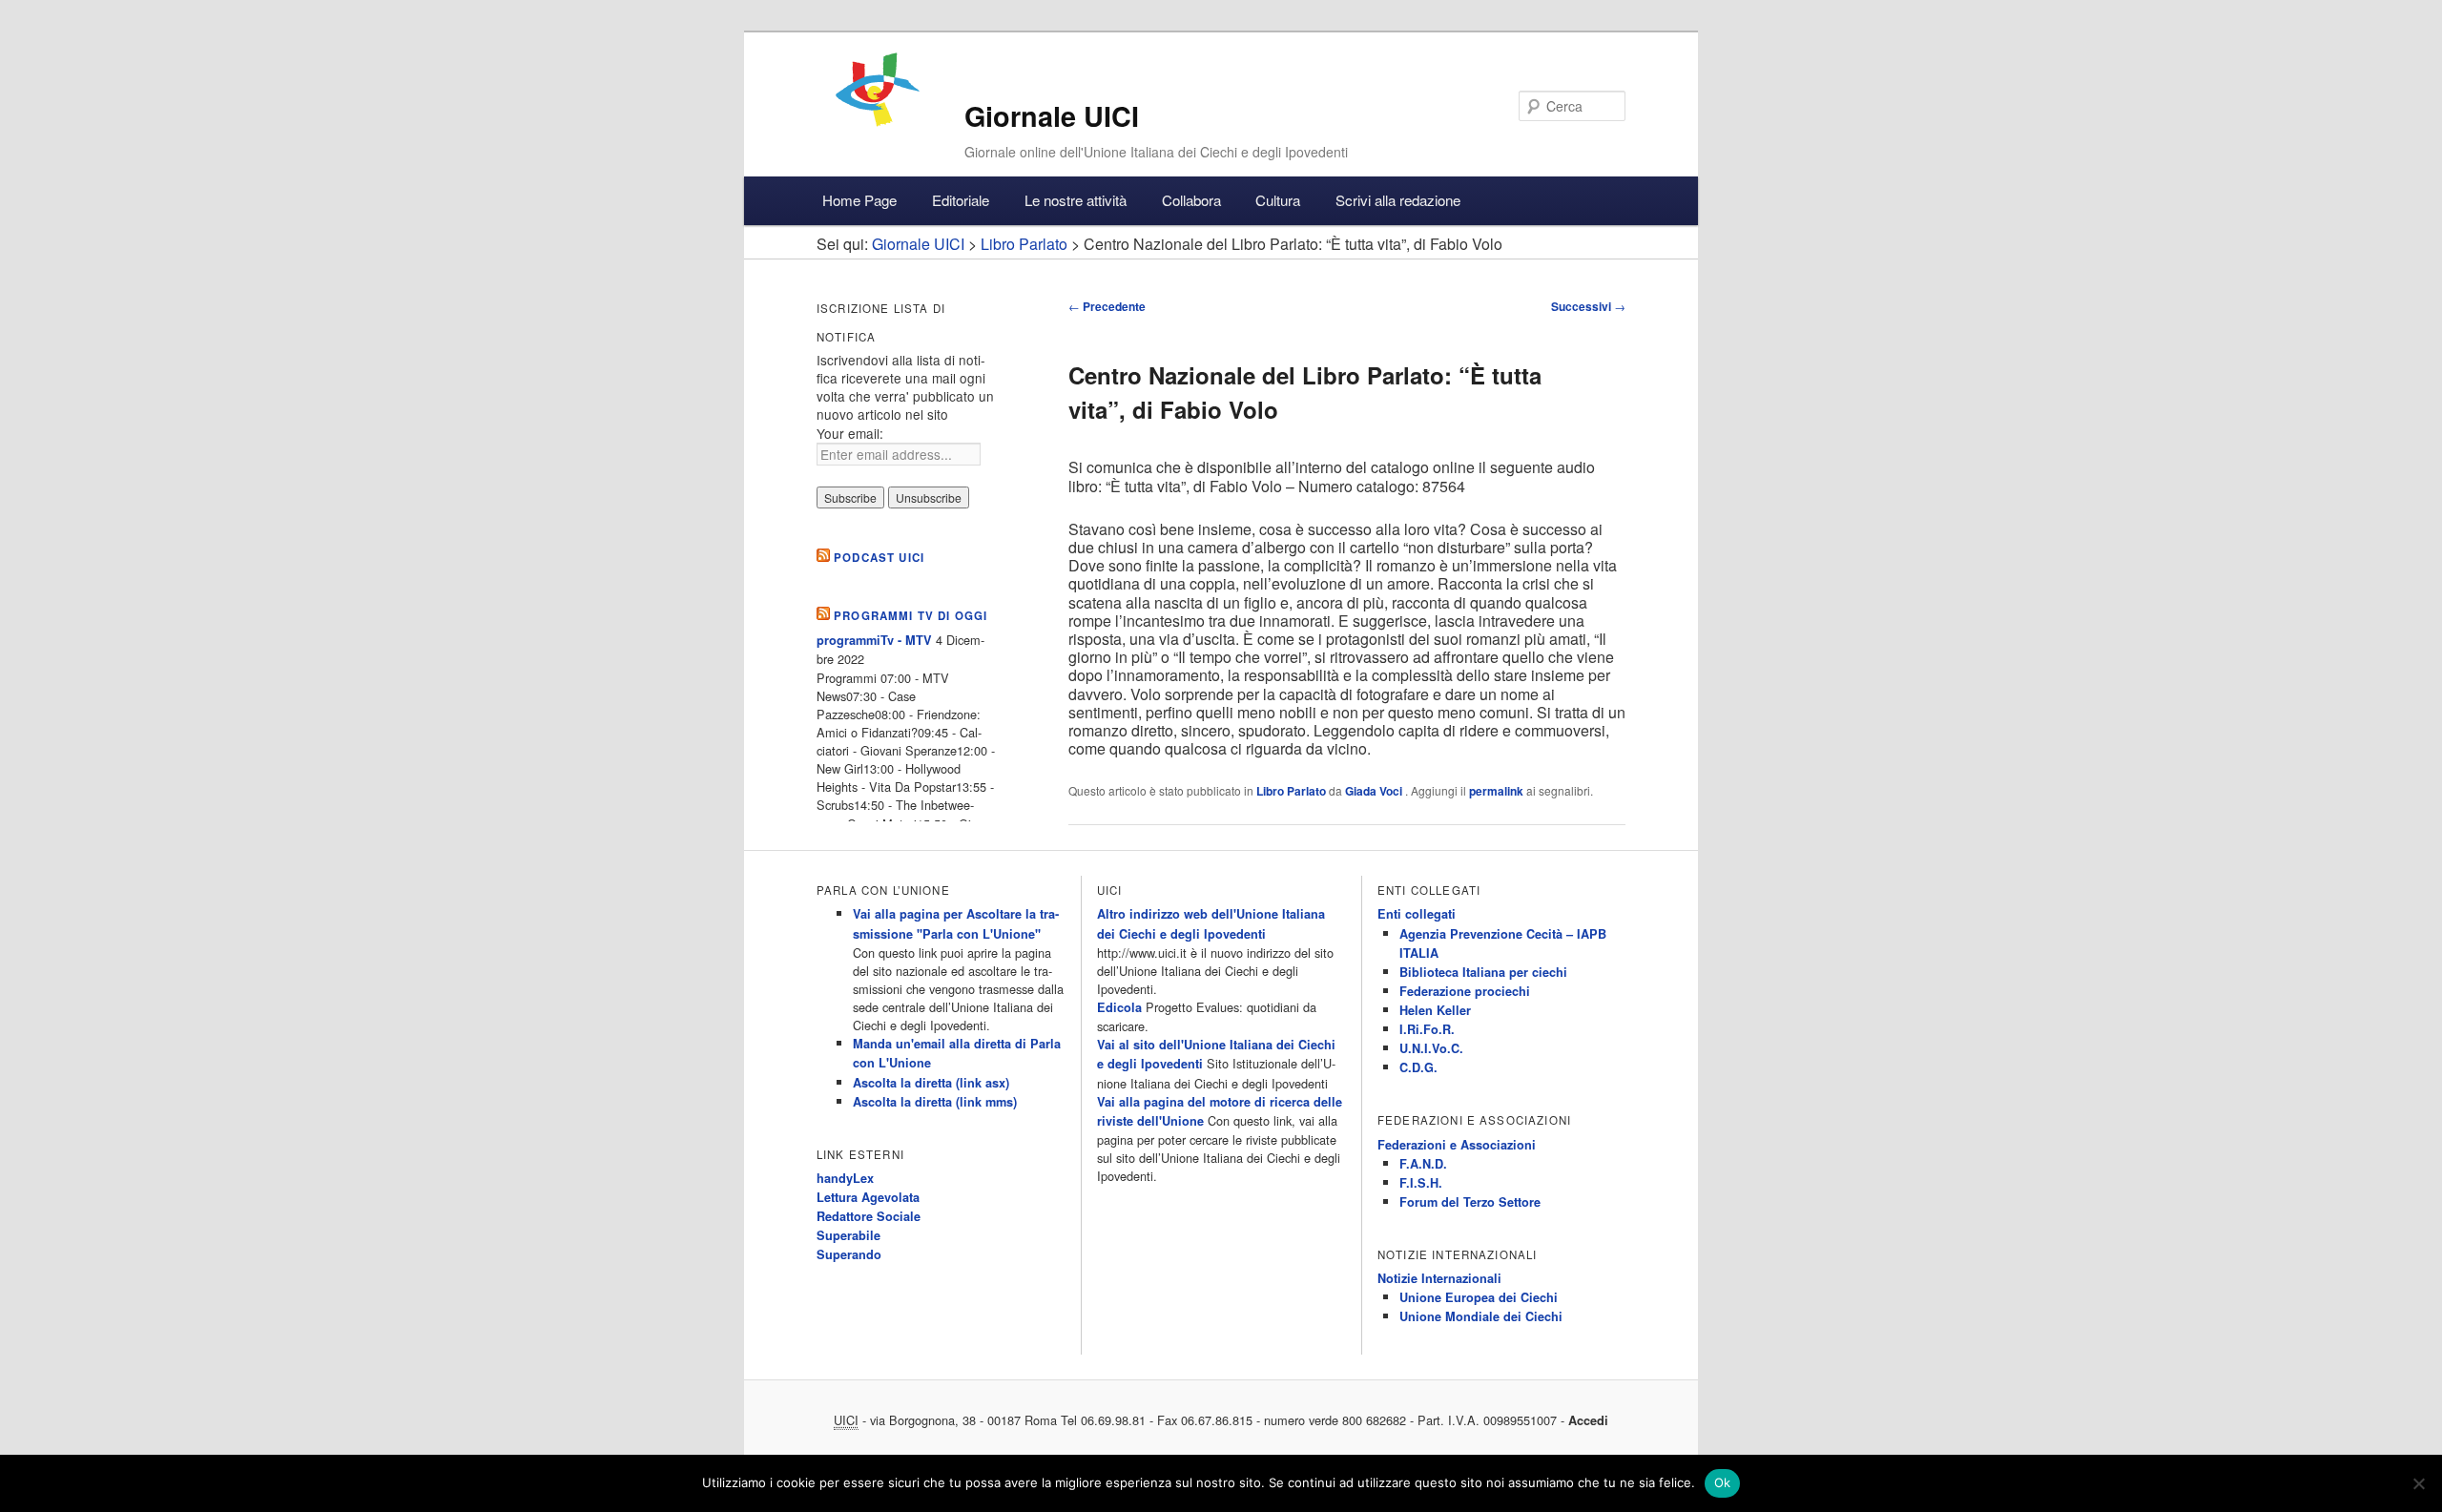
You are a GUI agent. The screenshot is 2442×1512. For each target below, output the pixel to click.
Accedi (1588, 1420)
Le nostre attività (1076, 200)
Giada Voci (1375, 791)
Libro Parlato (1291, 791)
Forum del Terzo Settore (1470, 1202)
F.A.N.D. (1423, 1164)
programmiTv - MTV (874, 640)
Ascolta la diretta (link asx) (931, 1083)
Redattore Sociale (869, 1216)
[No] (2418, 1483)
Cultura (1278, 200)
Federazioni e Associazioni (1457, 1145)
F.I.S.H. (1421, 1183)
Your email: (850, 433)
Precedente (1107, 306)
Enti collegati (1417, 914)
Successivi (1588, 306)
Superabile (848, 1235)
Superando (849, 1254)
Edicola (1119, 1007)
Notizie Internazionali (1439, 1278)
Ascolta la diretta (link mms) (935, 1102)
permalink (1496, 791)
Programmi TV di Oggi (911, 616)
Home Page (859, 200)
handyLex (845, 1178)
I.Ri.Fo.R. (1427, 1029)
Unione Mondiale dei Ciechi (1481, 1316)
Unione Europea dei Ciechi (1479, 1297)
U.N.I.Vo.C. (1431, 1048)
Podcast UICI (879, 558)
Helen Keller (1435, 1010)
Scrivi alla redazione (1398, 200)
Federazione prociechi (1465, 991)
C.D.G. (1418, 1067)
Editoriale (961, 200)
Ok (1723, 1482)
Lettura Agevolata (868, 1197)
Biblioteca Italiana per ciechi (1483, 972)
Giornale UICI (1052, 116)
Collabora (1191, 200)
